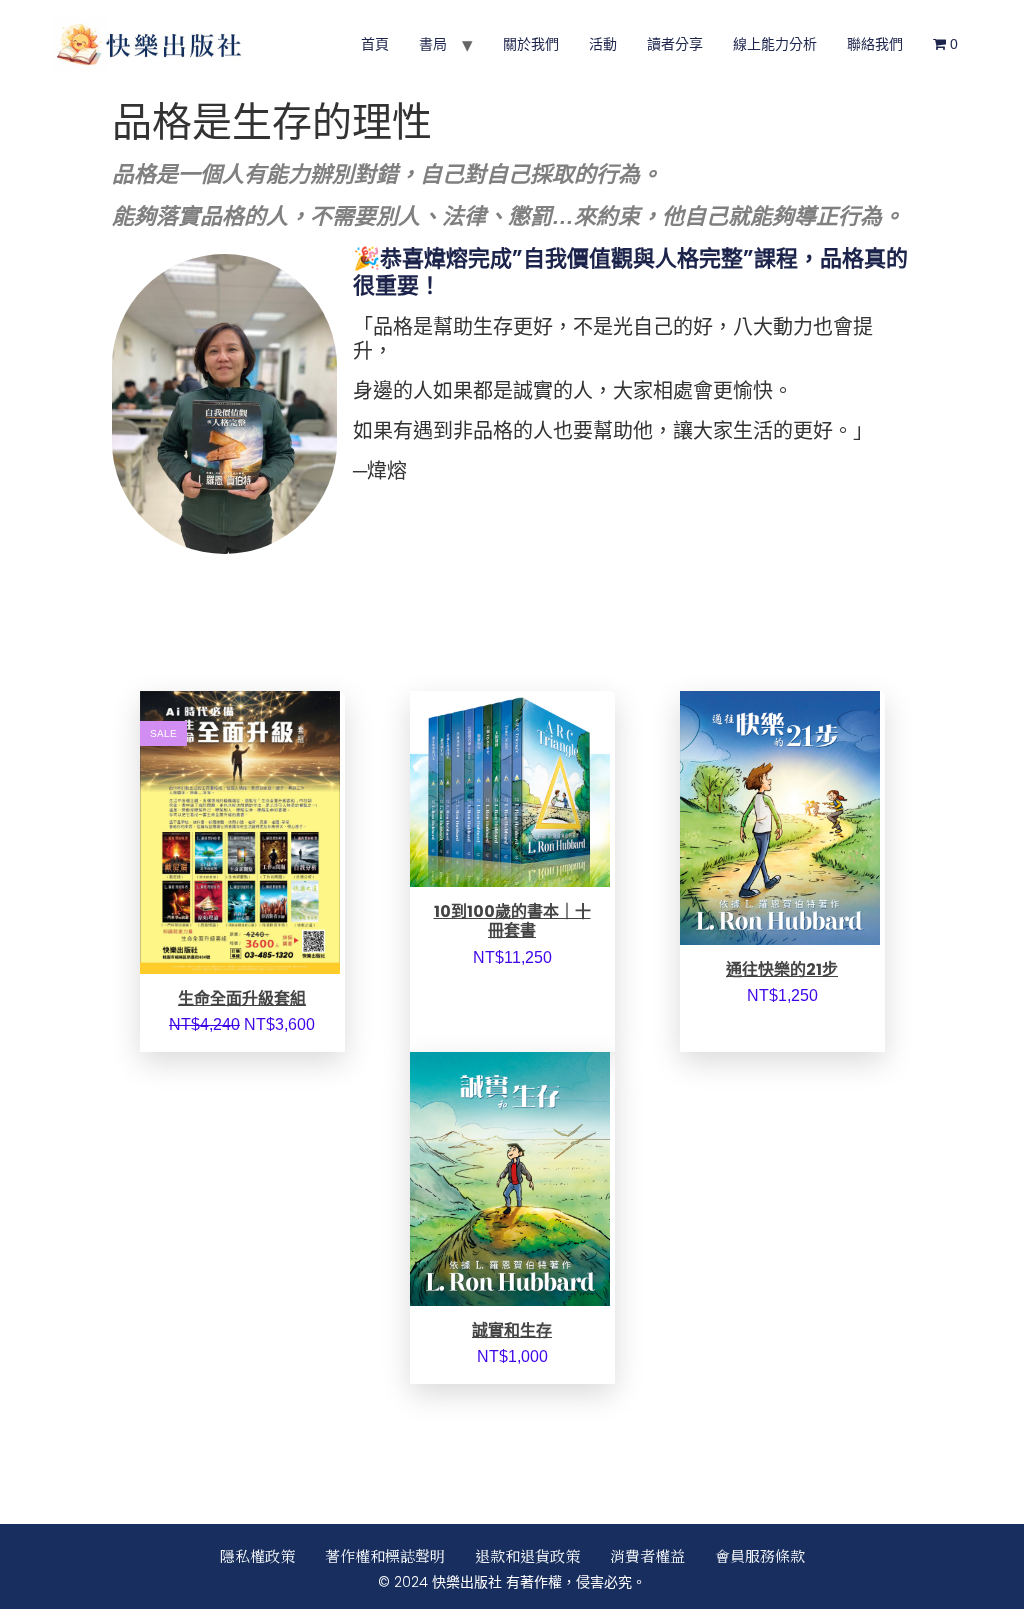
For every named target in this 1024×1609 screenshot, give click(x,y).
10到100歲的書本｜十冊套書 (512, 921)
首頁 (375, 44)
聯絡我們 (875, 44)
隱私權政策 (257, 1555)
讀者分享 (675, 44)
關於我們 (531, 44)
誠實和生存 (512, 1330)
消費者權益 (647, 1555)
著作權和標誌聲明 (385, 1555)
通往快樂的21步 (782, 969)
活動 (603, 44)
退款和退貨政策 (527, 1555)
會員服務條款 (760, 1555)
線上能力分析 (775, 44)
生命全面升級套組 (242, 998)
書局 (433, 44)
